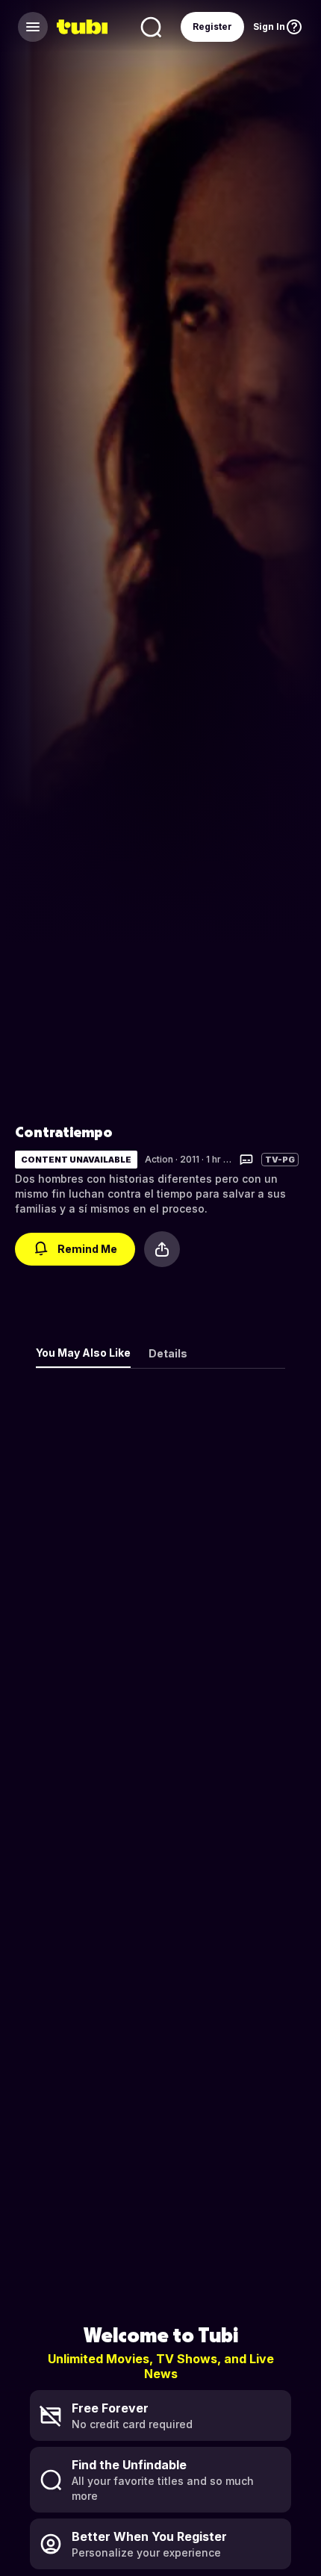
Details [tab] (168, 1353)
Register (212, 27)
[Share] (162, 1249)
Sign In (269, 27)
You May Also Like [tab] (83, 1353)
